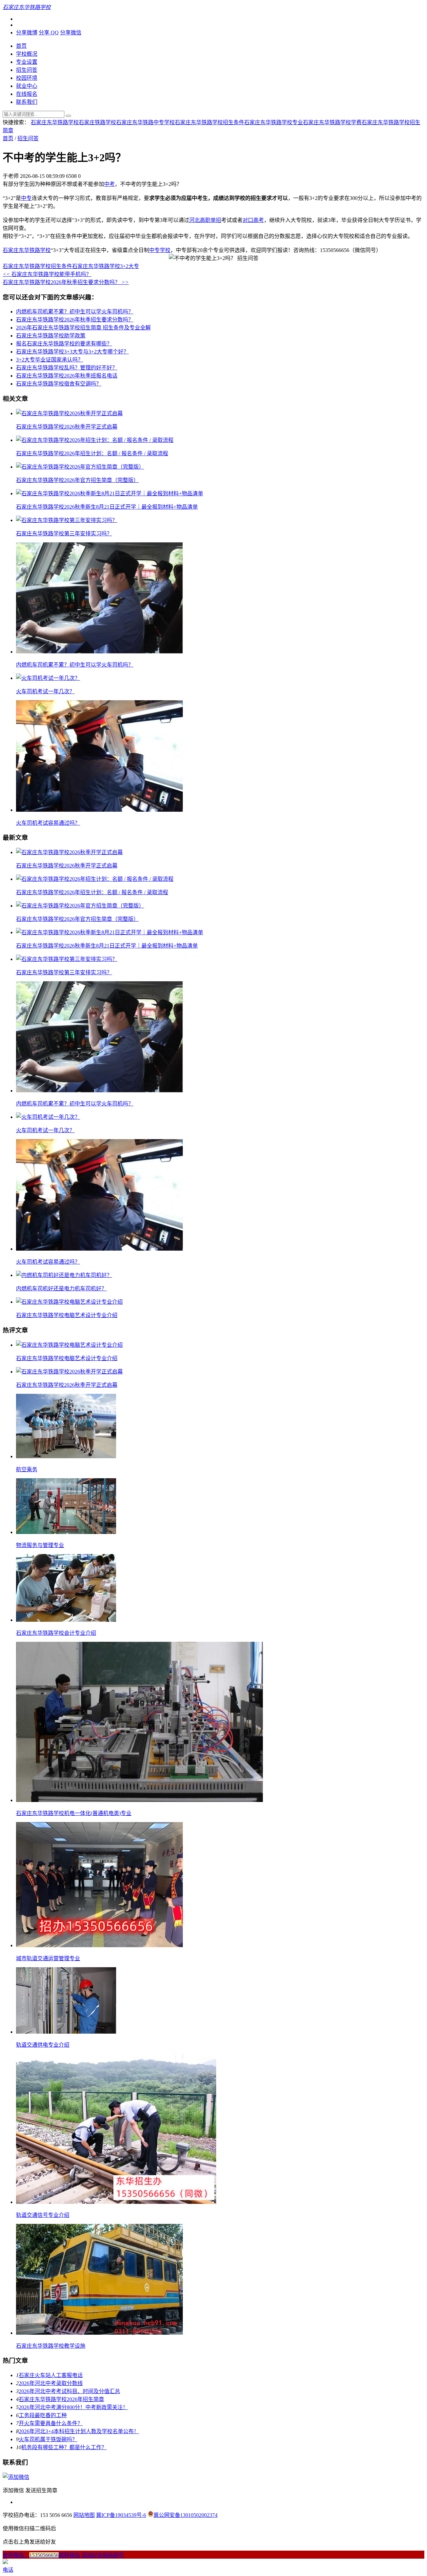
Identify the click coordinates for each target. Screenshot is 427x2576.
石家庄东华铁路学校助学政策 (51, 336)
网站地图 (84, 2515)
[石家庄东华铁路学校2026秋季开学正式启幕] (69, 413)
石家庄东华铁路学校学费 (332, 122)
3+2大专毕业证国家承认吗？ (50, 360)
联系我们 (27, 102)
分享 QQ (49, 33)
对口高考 (253, 220)
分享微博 (27, 33)
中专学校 (160, 250)
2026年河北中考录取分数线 (51, 2383)
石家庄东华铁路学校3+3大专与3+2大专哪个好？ (72, 352)
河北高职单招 (205, 220)
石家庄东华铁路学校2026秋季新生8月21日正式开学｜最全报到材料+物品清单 (107, 507)
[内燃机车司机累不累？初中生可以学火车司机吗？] (99, 652)
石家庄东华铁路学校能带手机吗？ (47, 274)
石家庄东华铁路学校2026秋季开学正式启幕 (67, 427)
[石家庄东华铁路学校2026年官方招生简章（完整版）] (80, 467)
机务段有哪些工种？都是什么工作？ (64, 2447)
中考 (109, 184)
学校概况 (27, 54)
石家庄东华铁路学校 (55, 122)
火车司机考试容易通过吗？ (48, 823)
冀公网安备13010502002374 (185, 2515)
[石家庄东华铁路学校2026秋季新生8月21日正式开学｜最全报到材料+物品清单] (110, 493)
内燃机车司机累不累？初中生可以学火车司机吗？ (75, 312)
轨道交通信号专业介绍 (43, 2215)
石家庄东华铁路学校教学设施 (51, 2346)
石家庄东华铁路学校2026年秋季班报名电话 (67, 376)
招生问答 (27, 70)
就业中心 (27, 86)
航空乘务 (27, 1469)
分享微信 (71, 33)
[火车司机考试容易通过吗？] (99, 810)
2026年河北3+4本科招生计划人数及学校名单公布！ (79, 2431)
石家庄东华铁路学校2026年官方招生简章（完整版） (77, 480)
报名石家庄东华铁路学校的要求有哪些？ (64, 344)
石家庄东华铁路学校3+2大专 (106, 266)
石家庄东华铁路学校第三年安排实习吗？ (64, 534)
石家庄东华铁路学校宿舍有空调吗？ (59, 384)
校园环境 (27, 78)
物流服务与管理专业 (40, 1545)
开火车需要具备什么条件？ (51, 2423)
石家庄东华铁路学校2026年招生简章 (61, 2399)
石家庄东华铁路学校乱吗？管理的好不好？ (67, 368)
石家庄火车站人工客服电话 (51, 2375)
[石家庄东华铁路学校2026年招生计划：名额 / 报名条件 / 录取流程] (95, 440)
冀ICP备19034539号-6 (121, 2515)
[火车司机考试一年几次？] (48, 678)
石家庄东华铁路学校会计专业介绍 (56, 1633)
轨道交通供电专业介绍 (43, 2045)
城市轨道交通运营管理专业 (48, 1958)
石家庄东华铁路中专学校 (145, 122)
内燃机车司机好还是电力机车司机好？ (61, 1289)
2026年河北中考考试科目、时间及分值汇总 (69, 2391)
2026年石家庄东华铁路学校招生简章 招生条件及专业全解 (83, 328)
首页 (21, 46)
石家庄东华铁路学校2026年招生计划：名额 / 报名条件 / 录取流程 (92, 453)
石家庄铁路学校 (97, 122)
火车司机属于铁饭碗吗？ (48, 2439)
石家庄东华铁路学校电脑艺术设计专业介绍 (67, 1315)
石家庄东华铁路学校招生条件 (209, 122)
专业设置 (27, 62)
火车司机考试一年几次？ (45, 691)
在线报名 (27, 94)
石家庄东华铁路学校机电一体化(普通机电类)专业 (74, 1813)
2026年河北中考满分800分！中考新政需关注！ (73, 2407)
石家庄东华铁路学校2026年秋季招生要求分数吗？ (66, 282)
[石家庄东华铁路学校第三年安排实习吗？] (67, 520)
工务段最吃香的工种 (43, 2415)
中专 (26, 198)
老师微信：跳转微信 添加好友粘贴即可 (63, 2555)
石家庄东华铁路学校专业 (274, 122)
